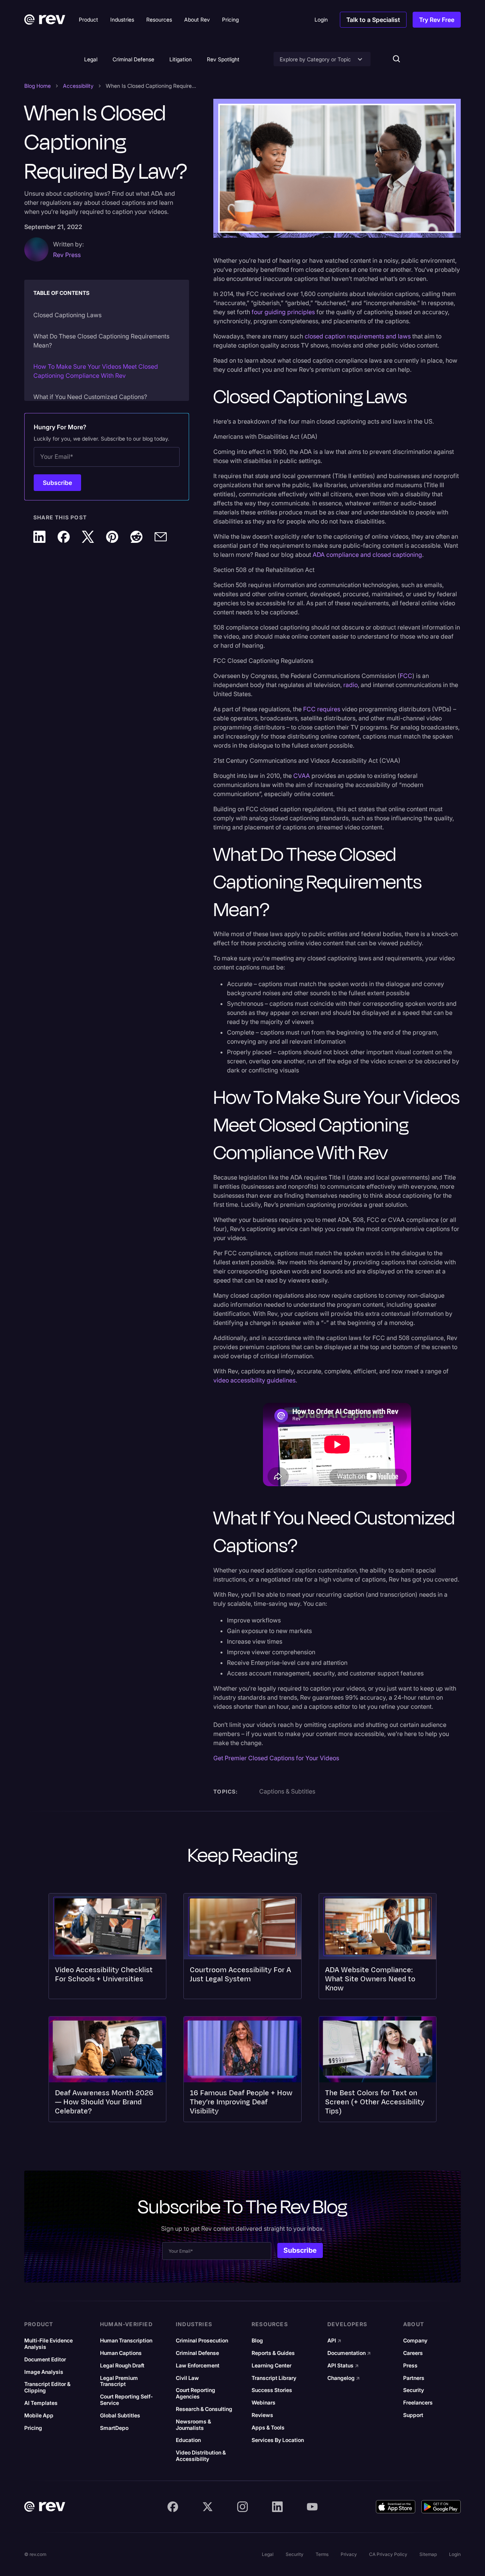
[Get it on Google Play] (441, 2507)
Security (414, 2390)
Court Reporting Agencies (196, 2393)
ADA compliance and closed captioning (367, 555)
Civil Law (187, 2378)
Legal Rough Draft (122, 2366)
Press (410, 2366)
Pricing (33, 2428)
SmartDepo (114, 2428)
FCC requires (322, 709)
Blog (257, 2341)
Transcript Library (274, 2378)
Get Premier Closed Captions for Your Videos (276, 1758)
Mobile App (39, 2415)
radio (350, 685)
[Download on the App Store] (396, 2507)
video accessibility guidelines (254, 1380)
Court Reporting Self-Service (126, 2400)
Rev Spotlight (223, 59)
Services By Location (278, 2440)
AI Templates (41, 2403)
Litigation (181, 59)
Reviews (262, 2415)
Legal (91, 59)
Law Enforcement (198, 2366)
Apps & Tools (268, 2428)
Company (415, 2341)
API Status (343, 2366)
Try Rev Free (437, 20)
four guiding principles (283, 312)
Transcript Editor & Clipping (47, 2387)
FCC (406, 676)
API (334, 2341)
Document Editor (45, 2359)
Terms (322, 2554)
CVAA (302, 776)
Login (455, 2554)
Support (413, 2415)
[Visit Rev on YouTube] (312, 2507)
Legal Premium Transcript (119, 2381)
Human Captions (121, 2353)
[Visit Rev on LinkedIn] (277, 2507)
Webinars (264, 2403)
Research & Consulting (204, 2409)
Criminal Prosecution (202, 2341)
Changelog (344, 2378)
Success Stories (272, 2390)
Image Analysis (44, 2372)
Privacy (349, 2554)
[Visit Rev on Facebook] (173, 2507)
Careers (413, 2353)
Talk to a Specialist (373, 20)
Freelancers (418, 2403)
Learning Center (271, 2366)
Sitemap (428, 2554)
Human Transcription (126, 2341)
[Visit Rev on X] (208, 2507)
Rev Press (67, 255)
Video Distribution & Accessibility (201, 2456)
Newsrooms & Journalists (193, 2425)
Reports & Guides (273, 2353)
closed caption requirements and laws (358, 336)
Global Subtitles (120, 2415)
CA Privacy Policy (388, 2554)
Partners (414, 2378)
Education (188, 2440)
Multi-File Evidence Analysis (48, 2344)
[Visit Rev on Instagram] (242, 2507)
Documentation (349, 2353)
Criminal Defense (133, 59)
